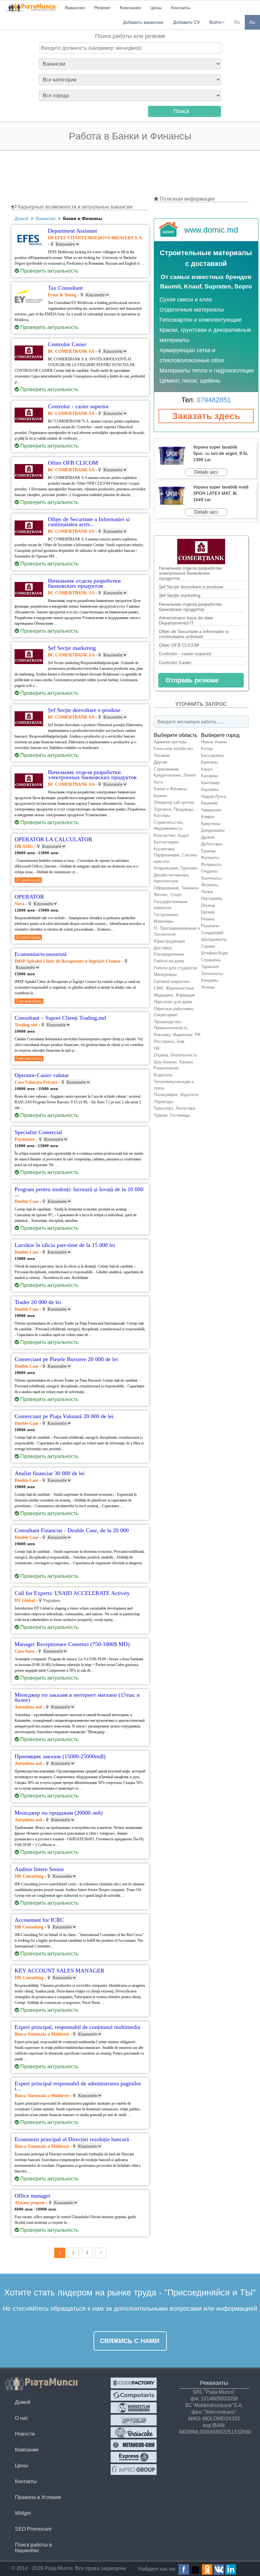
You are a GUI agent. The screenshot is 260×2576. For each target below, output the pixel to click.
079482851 (214, 400)
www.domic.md (211, 230)
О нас (22, 2418)
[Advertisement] (130, 174)
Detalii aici (206, 472)
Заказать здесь (206, 416)
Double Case (26, 1201)
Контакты (26, 2481)
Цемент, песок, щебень (190, 381)
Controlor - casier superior (185, 654)
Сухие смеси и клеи (186, 300)
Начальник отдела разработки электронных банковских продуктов (190, 573)
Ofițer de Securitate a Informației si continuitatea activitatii (194, 634)
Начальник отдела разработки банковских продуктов (190, 607)
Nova (19, 904)
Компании (27, 2450)
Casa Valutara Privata (36, 1082)
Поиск (181, 111)
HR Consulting (29, 1876)
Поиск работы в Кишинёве (33, 2548)
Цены (22, 2466)
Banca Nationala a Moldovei (42, 2034)
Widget (23, 2513)
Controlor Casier (175, 662)
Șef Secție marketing (180, 595)
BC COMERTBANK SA (72, 351)
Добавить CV (186, 22)
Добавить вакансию (143, 22)
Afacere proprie (30, 2203)
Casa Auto (24, 1651)
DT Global (25, 1601)
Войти (215, 22)
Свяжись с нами (130, 2341)
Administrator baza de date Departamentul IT (186, 620)
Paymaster (25, 1139)
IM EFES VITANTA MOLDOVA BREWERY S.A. (95, 238)
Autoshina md (28, 1707)
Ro (237, 22)
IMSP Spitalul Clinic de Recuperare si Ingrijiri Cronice (68, 961)
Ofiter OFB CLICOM (179, 645)
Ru (252, 22)
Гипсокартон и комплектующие (201, 320)
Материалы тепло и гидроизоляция (207, 371)
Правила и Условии (38, 2497)
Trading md (26, 1025)
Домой (23, 2402)
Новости (25, 2434)
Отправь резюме (192, 680)
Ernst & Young (62, 295)
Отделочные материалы (192, 310)
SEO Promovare (33, 2529)
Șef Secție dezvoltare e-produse (191, 587)
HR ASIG (24, 846)
